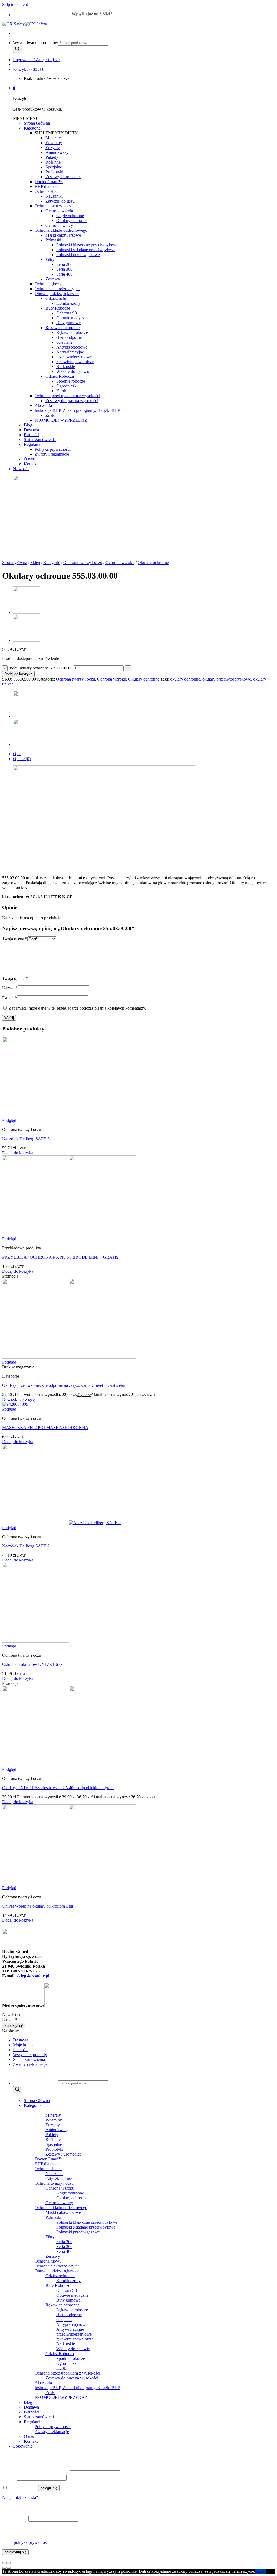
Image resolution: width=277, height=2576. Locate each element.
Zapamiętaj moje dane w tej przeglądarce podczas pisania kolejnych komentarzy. (77, 1008)
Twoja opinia (15, 978)
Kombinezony (68, 303)
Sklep (35, 563)
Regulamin (33, 444)
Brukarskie (66, 367)
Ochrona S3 (67, 313)
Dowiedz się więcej (19, 1399)
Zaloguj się (49, 2488)
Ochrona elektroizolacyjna (57, 289)
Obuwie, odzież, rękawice (57, 294)
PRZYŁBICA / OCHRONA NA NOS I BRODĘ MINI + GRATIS (60, 1257)
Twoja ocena (15, 939)
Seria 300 (64, 269)
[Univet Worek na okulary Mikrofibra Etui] (69, 1883)
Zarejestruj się (15, 2552)
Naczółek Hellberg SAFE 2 (26, 1546)
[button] (26, 118)
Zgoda (261, 2571)
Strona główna (15, 563)
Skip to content (15, 4)
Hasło (9, 2477)
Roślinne (53, 162)
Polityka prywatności (53, 449)
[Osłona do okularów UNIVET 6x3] (36, 1641)
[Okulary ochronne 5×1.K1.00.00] (27, 640)
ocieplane (64, 342)
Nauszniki (54, 196)
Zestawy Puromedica (63, 177)
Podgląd (9, 1120)
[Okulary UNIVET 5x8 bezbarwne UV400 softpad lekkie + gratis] (69, 1764)
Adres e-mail (15, 2519)
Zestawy (53, 279)
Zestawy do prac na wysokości (72, 401)
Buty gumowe (68, 323)
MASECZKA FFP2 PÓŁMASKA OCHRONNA (45, 1428)
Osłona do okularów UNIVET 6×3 (32, 1664)
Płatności (32, 435)
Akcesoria (43, 405)
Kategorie (32, 128)
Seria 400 (64, 274)
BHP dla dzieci (47, 186)
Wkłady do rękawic (73, 371)
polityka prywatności (32, 2542)
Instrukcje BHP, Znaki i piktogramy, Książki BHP (77, 410)
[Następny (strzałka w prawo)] (9, 2568)
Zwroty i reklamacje (52, 454)
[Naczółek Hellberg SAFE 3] (36, 1115)
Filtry (50, 259)
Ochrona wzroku (60, 211)
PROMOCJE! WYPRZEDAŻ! (62, 420)
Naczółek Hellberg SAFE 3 (26, 1139)
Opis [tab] (17, 754)
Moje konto (23, 2045)
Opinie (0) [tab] (22, 759)
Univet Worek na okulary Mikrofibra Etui (38, 1906)
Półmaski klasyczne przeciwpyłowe (87, 245)
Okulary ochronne (72, 221)
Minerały (53, 138)
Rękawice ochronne (62, 328)
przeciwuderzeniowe (74, 357)
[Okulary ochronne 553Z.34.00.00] (27, 612)
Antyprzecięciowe (72, 347)
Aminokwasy (57, 152)
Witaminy (54, 143)
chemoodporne (69, 337)
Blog (28, 425)
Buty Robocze (58, 308)
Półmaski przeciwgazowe (78, 255)
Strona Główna (37, 123)
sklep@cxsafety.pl (33, 1976)
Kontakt (31, 464)
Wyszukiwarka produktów (36, 43)
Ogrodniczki (67, 386)
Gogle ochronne (70, 216)
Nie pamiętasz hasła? (20, 2497)
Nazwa (10, 988)
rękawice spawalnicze (75, 362)
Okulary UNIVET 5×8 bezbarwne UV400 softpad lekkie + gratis (58, 1788)
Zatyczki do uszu (60, 201)
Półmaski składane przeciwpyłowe (86, 250)
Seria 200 (64, 264)
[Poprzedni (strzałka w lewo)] (4, 2568)
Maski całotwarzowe (63, 235)
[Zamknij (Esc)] (4, 2563)
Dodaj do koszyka (18, 674)
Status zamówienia (40, 440)
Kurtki (62, 391)
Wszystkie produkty (30, 2055)
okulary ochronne (185, 679)
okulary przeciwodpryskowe (227, 679)
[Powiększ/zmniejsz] (9, 2563)
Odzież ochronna (60, 298)
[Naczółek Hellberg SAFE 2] (61, 1523)
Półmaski (53, 240)
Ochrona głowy (48, 284)
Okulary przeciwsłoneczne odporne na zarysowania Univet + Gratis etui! (64, 1385)
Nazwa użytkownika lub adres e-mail (36, 2467)
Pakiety (52, 157)
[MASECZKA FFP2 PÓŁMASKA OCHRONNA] (15, 1404)
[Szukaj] (18, 49)
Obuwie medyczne (72, 318)
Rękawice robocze (72, 332)
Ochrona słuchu (48, 191)
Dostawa (31, 430)
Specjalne (54, 167)
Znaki (50, 415)
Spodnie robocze (71, 381)
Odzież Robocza (60, 376)
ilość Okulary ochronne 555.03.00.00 (41, 668)
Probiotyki (54, 172)
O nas (29, 459)
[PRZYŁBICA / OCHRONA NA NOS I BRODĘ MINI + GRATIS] (69, 1234)
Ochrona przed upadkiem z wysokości (67, 396)
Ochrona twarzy (59, 225)
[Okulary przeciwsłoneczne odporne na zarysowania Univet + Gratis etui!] (69, 1357)
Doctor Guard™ (49, 182)
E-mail (9, 998)
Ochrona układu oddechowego (61, 230)
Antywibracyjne (70, 352)
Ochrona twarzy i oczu (54, 206)
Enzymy (53, 147)
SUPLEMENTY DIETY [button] (56, 133)
